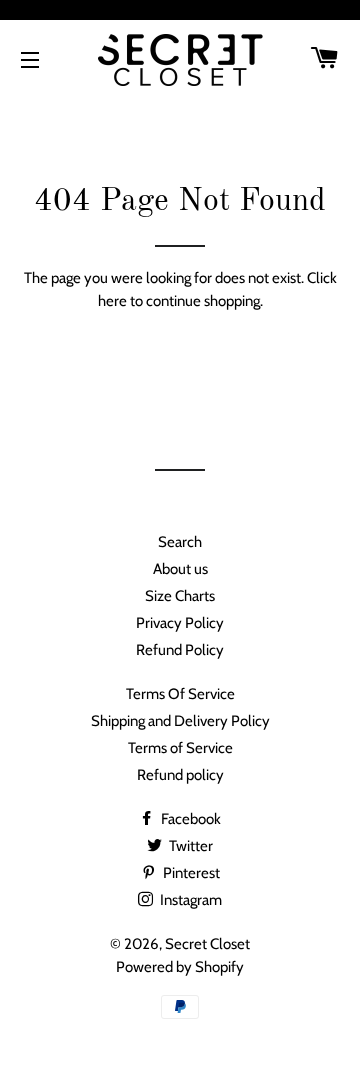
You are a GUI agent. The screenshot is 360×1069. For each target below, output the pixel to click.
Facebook (189, 819)
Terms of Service (180, 748)
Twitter (189, 846)
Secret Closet (207, 944)
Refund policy (180, 775)
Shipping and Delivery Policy (180, 721)
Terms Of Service (180, 694)
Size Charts (180, 596)
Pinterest (190, 873)
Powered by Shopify (180, 967)
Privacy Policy (180, 623)
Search (180, 542)
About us (180, 569)
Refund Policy (180, 650)
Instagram (189, 900)
